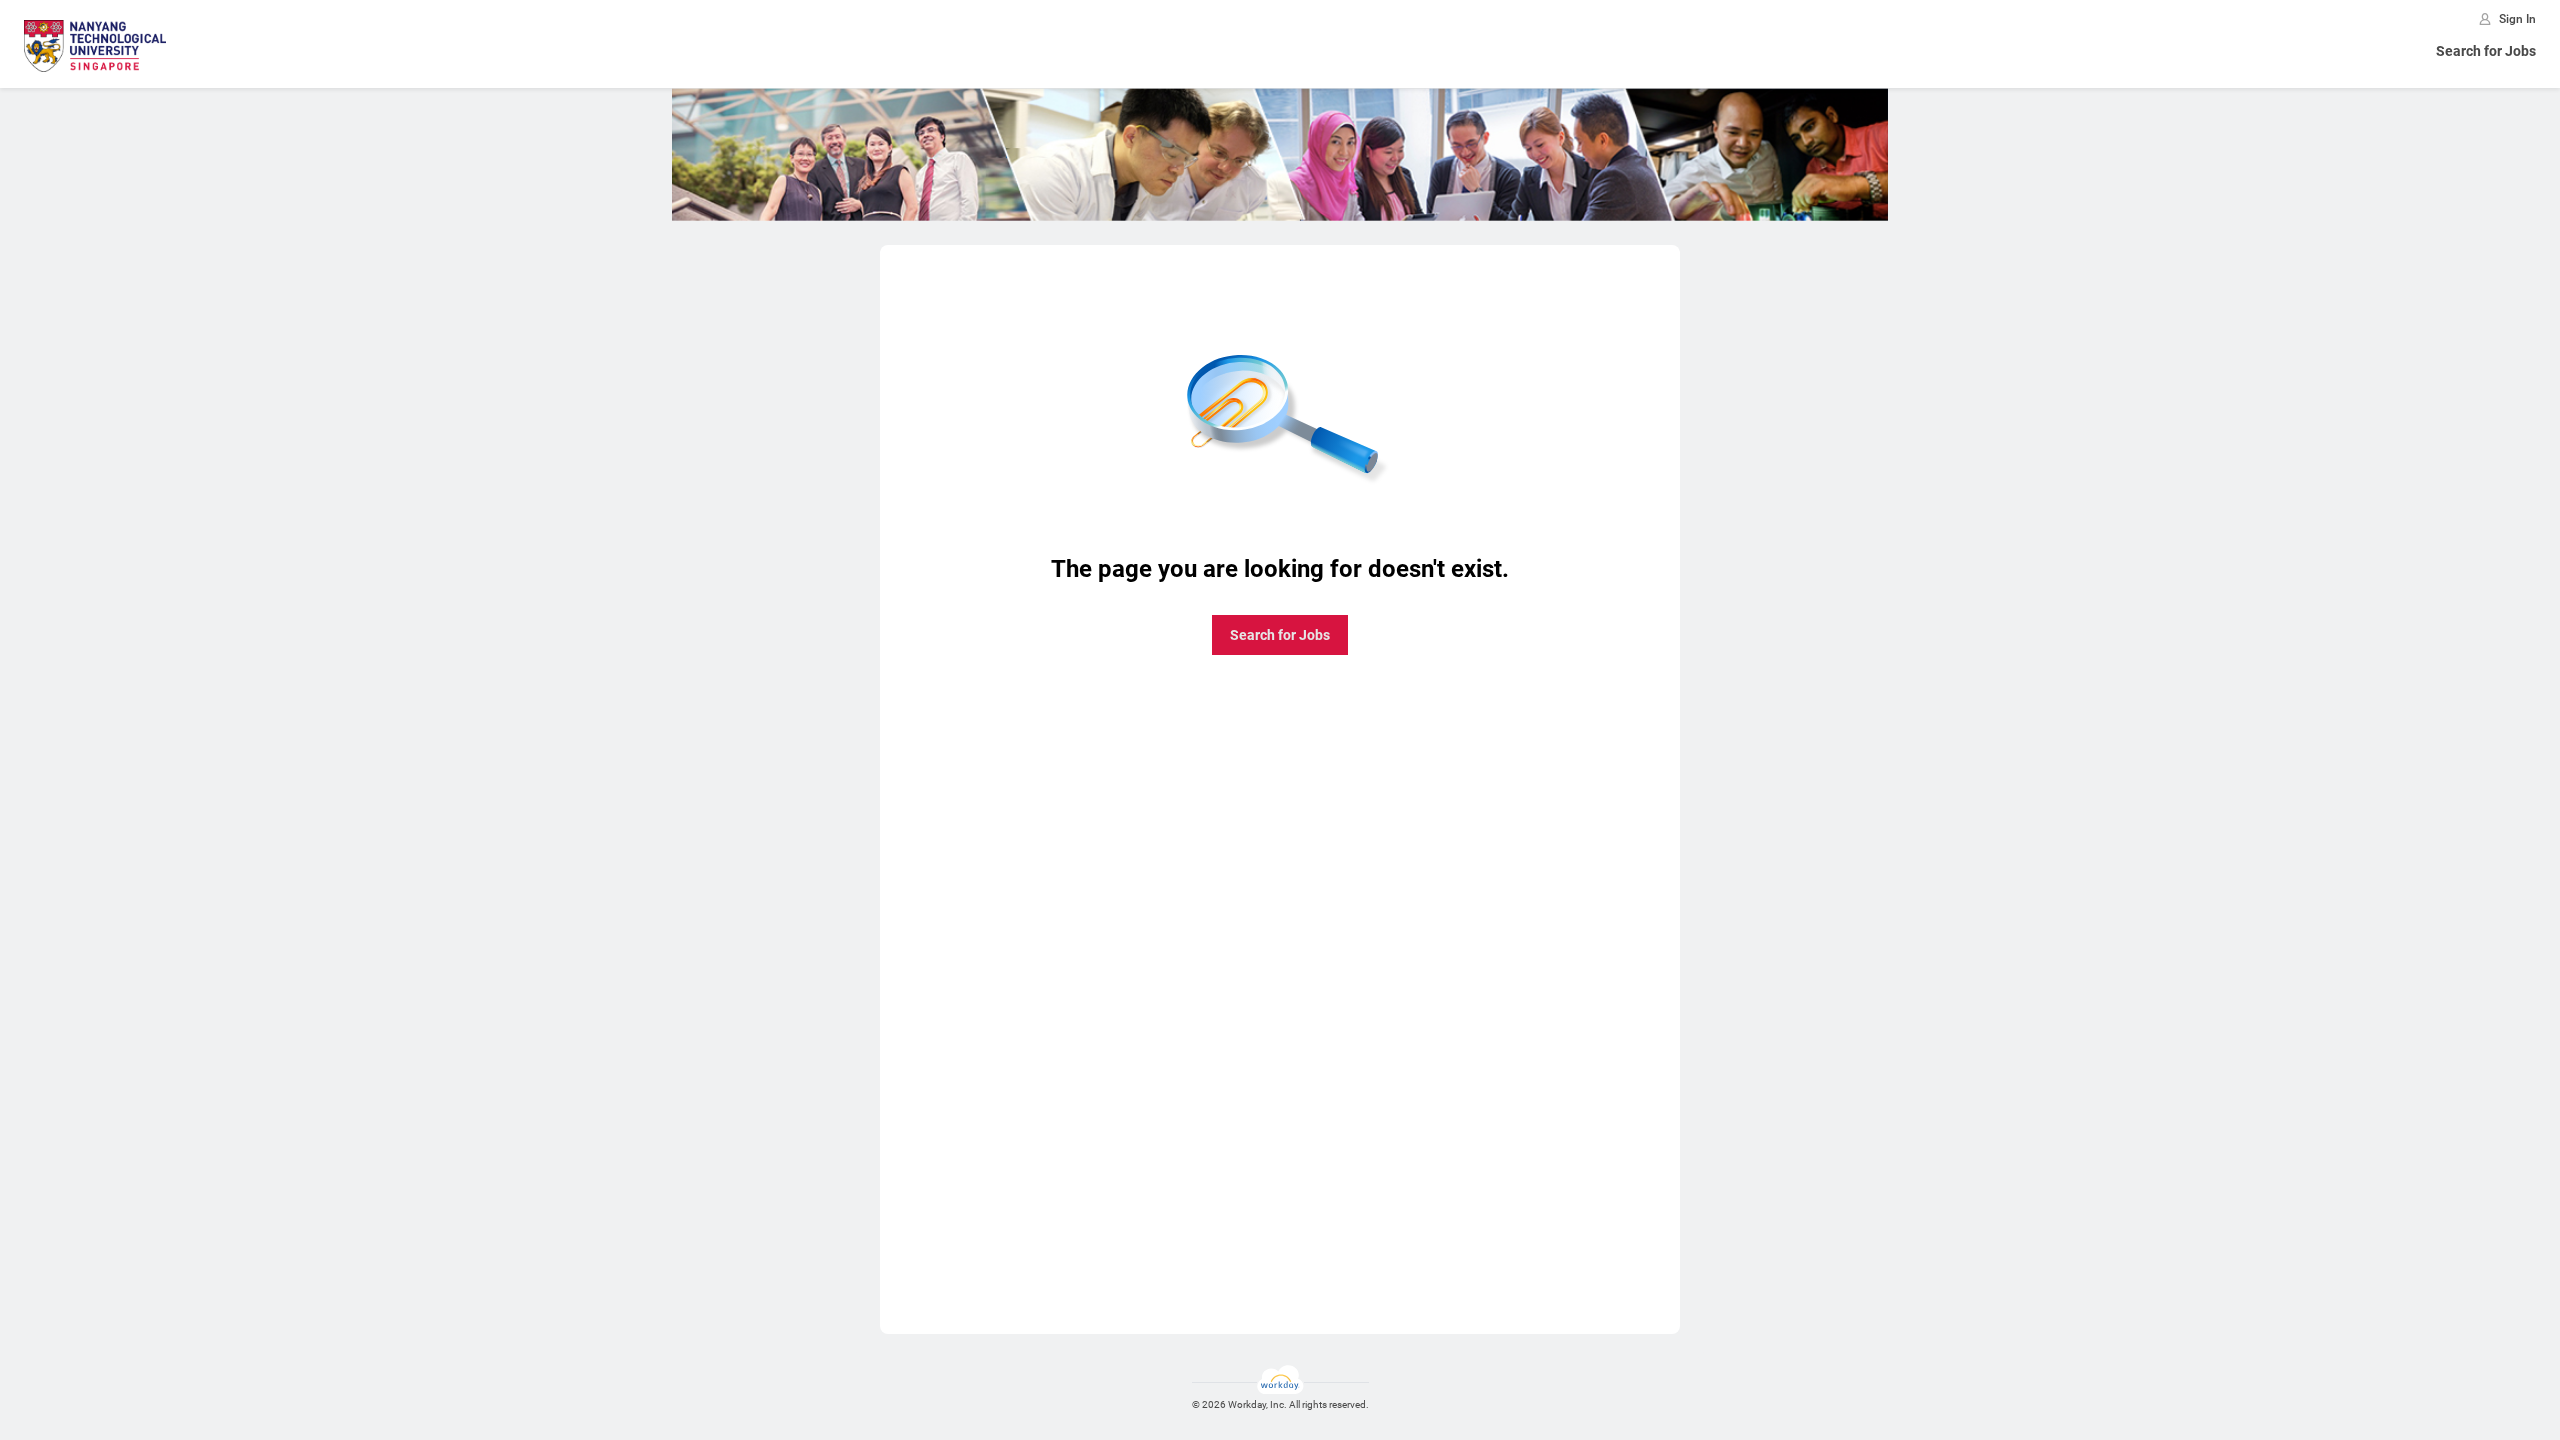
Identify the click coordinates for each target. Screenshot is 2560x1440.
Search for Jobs (2486, 51)
